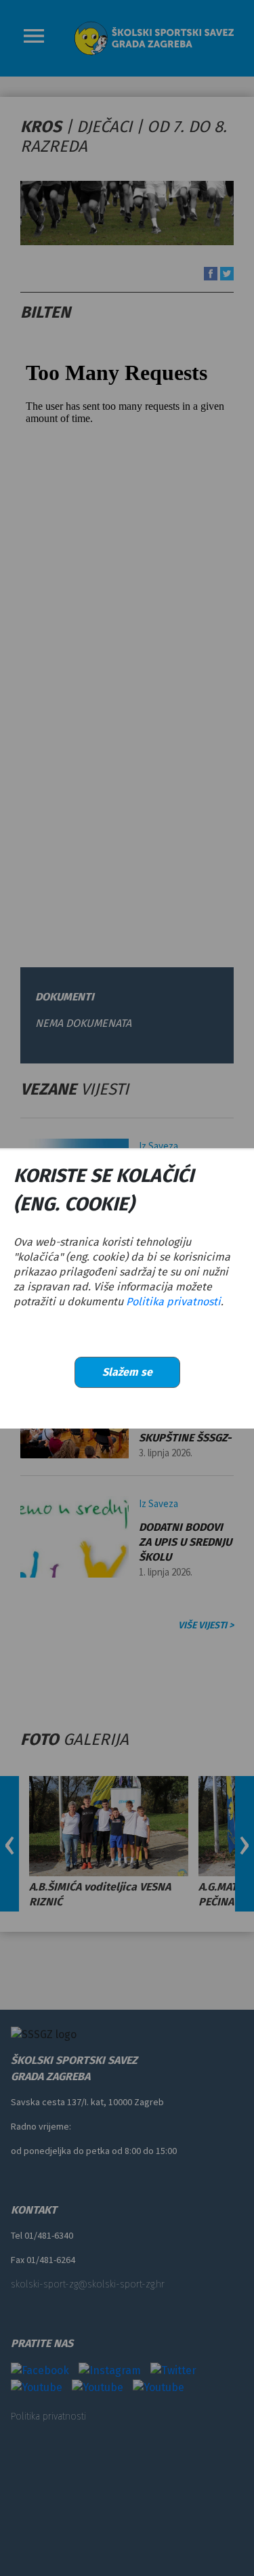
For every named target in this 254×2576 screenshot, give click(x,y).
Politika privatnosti (173, 1302)
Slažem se (127, 1372)
